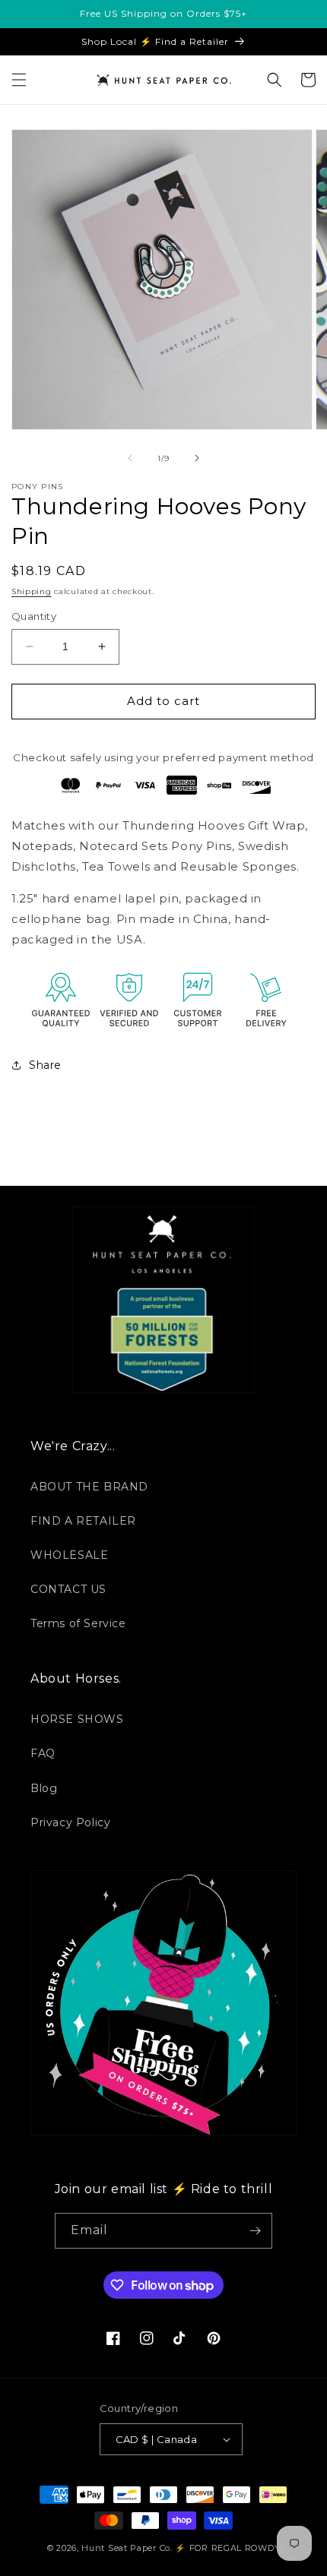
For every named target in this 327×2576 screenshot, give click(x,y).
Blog (44, 1788)
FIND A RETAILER (83, 1521)
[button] (19, 80)
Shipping (32, 591)
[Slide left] (130, 458)
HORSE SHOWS (77, 1719)
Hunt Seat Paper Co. (127, 2548)
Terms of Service (78, 1623)
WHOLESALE (69, 1555)
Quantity (34, 616)
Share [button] (45, 1065)
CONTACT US (68, 1589)
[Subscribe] (255, 2231)
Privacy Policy (70, 1822)
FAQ (43, 1753)
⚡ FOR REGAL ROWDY (227, 2548)
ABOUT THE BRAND (89, 1487)
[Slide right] (197, 458)
